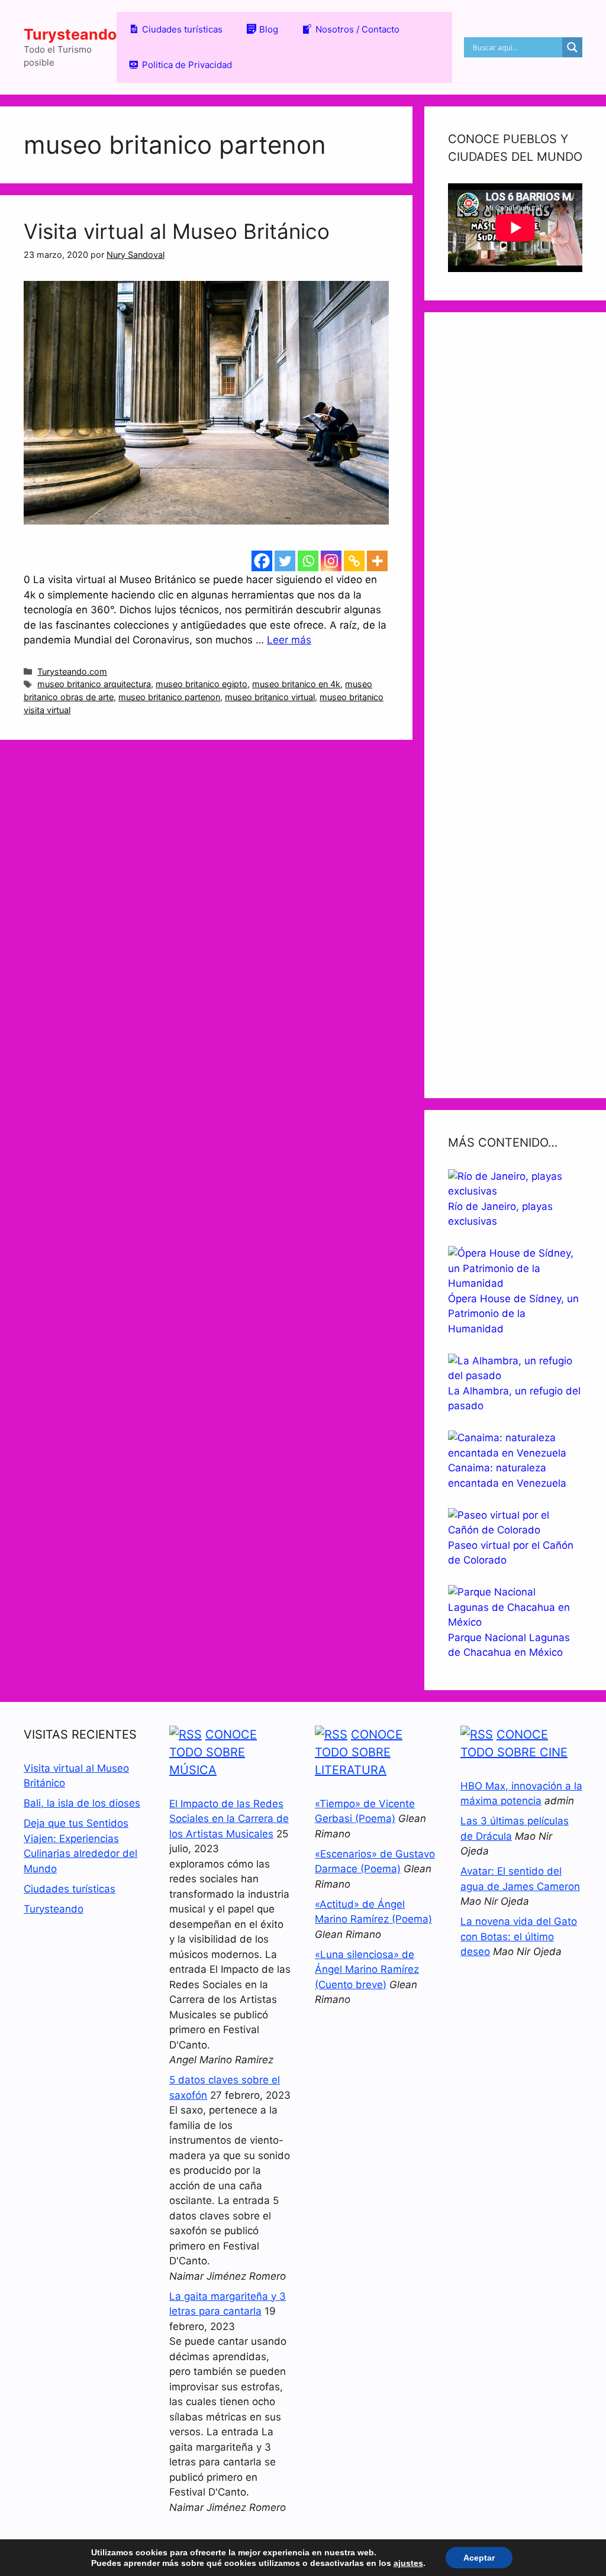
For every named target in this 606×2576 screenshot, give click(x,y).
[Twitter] (285, 561)
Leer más (289, 640)
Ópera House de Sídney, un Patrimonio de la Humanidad (513, 1314)
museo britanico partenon (169, 697)
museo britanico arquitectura (94, 684)
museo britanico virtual (270, 697)
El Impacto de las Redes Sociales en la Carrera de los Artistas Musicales (229, 1819)
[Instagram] (331, 561)
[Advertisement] (515, 705)
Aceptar (479, 2558)
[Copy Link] (354, 561)
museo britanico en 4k (296, 684)
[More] (377, 561)
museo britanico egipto (202, 684)
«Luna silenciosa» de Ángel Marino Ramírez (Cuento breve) (367, 1970)
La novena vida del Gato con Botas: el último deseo (519, 1936)
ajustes (408, 2563)
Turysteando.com (72, 671)
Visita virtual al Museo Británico (177, 231)
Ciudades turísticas (70, 1889)
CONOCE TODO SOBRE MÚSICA (213, 1752)
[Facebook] (262, 561)
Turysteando (70, 34)
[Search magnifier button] (572, 47)
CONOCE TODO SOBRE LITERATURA (359, 1752)
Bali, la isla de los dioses (82, 1803)
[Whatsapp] (308, 561)
